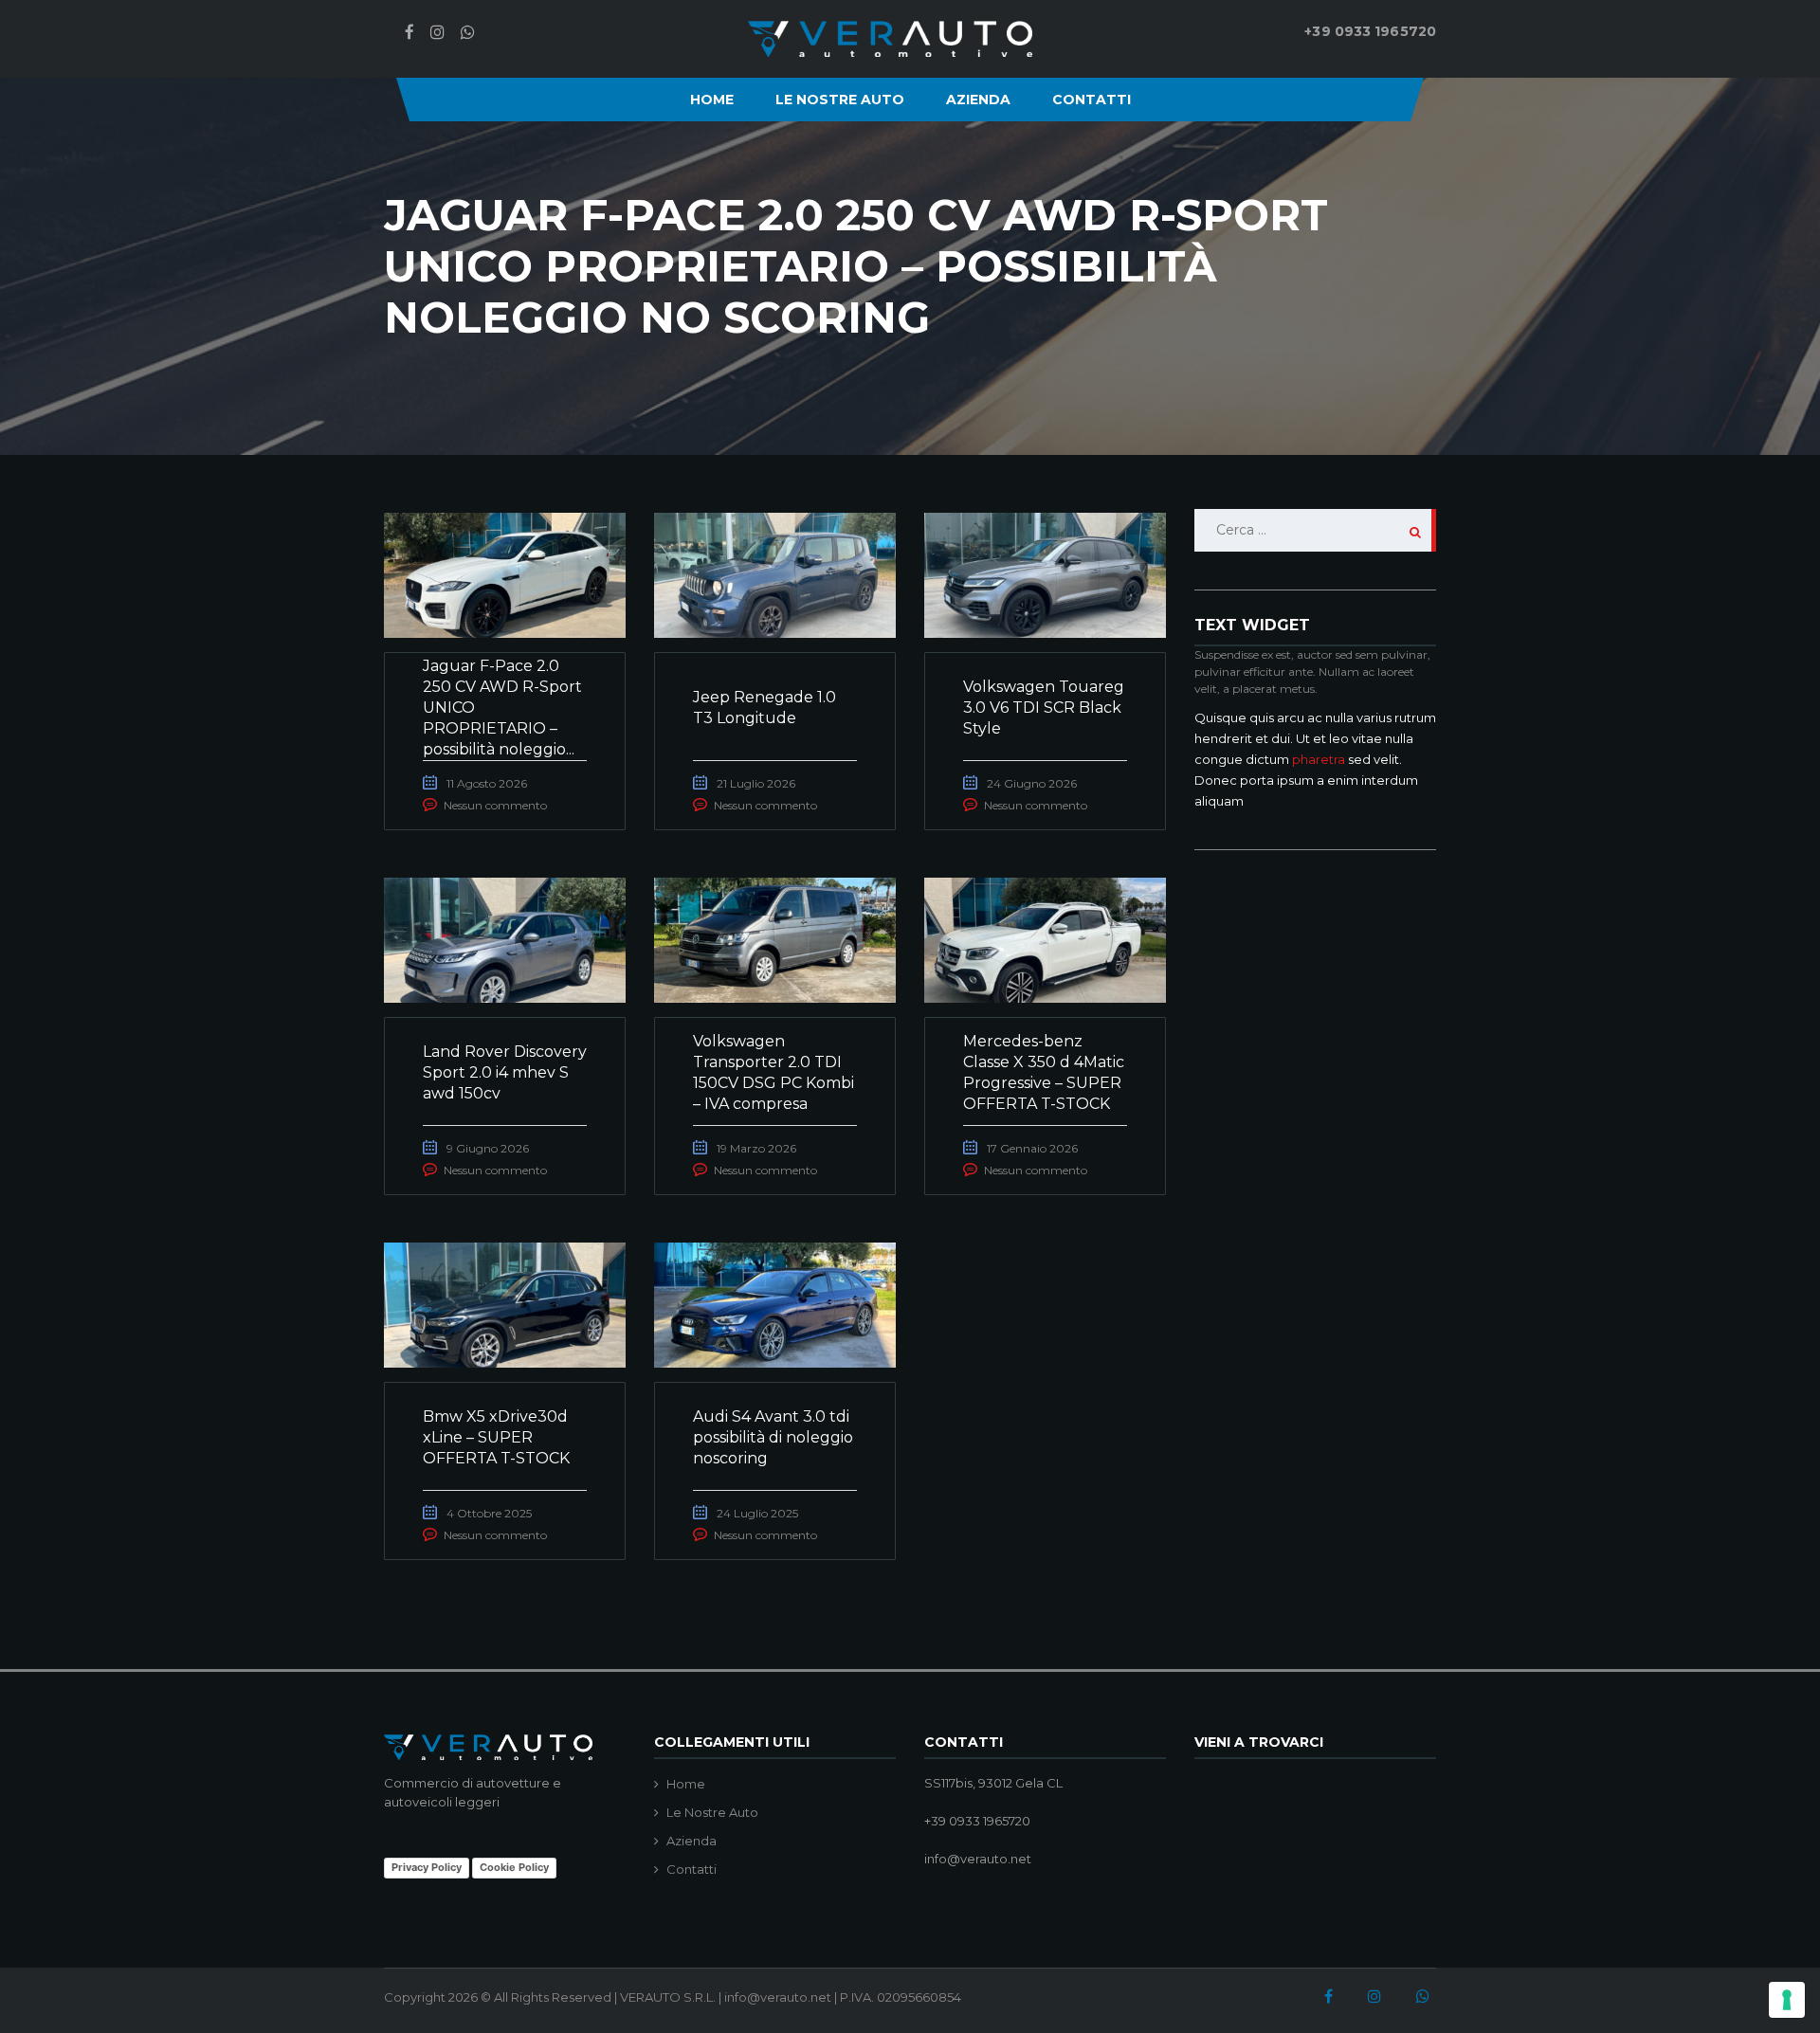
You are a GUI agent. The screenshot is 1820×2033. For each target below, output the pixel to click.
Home (712, 100)
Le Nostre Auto (840, 100)
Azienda (978, 100)
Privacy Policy (427, 1867)
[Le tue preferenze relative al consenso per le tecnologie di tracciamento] (1787, 2000)
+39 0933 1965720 (1370, 31)
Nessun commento (495, 805)
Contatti (1092, 100)
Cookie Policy (514, 1867)
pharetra (1319, 759)
